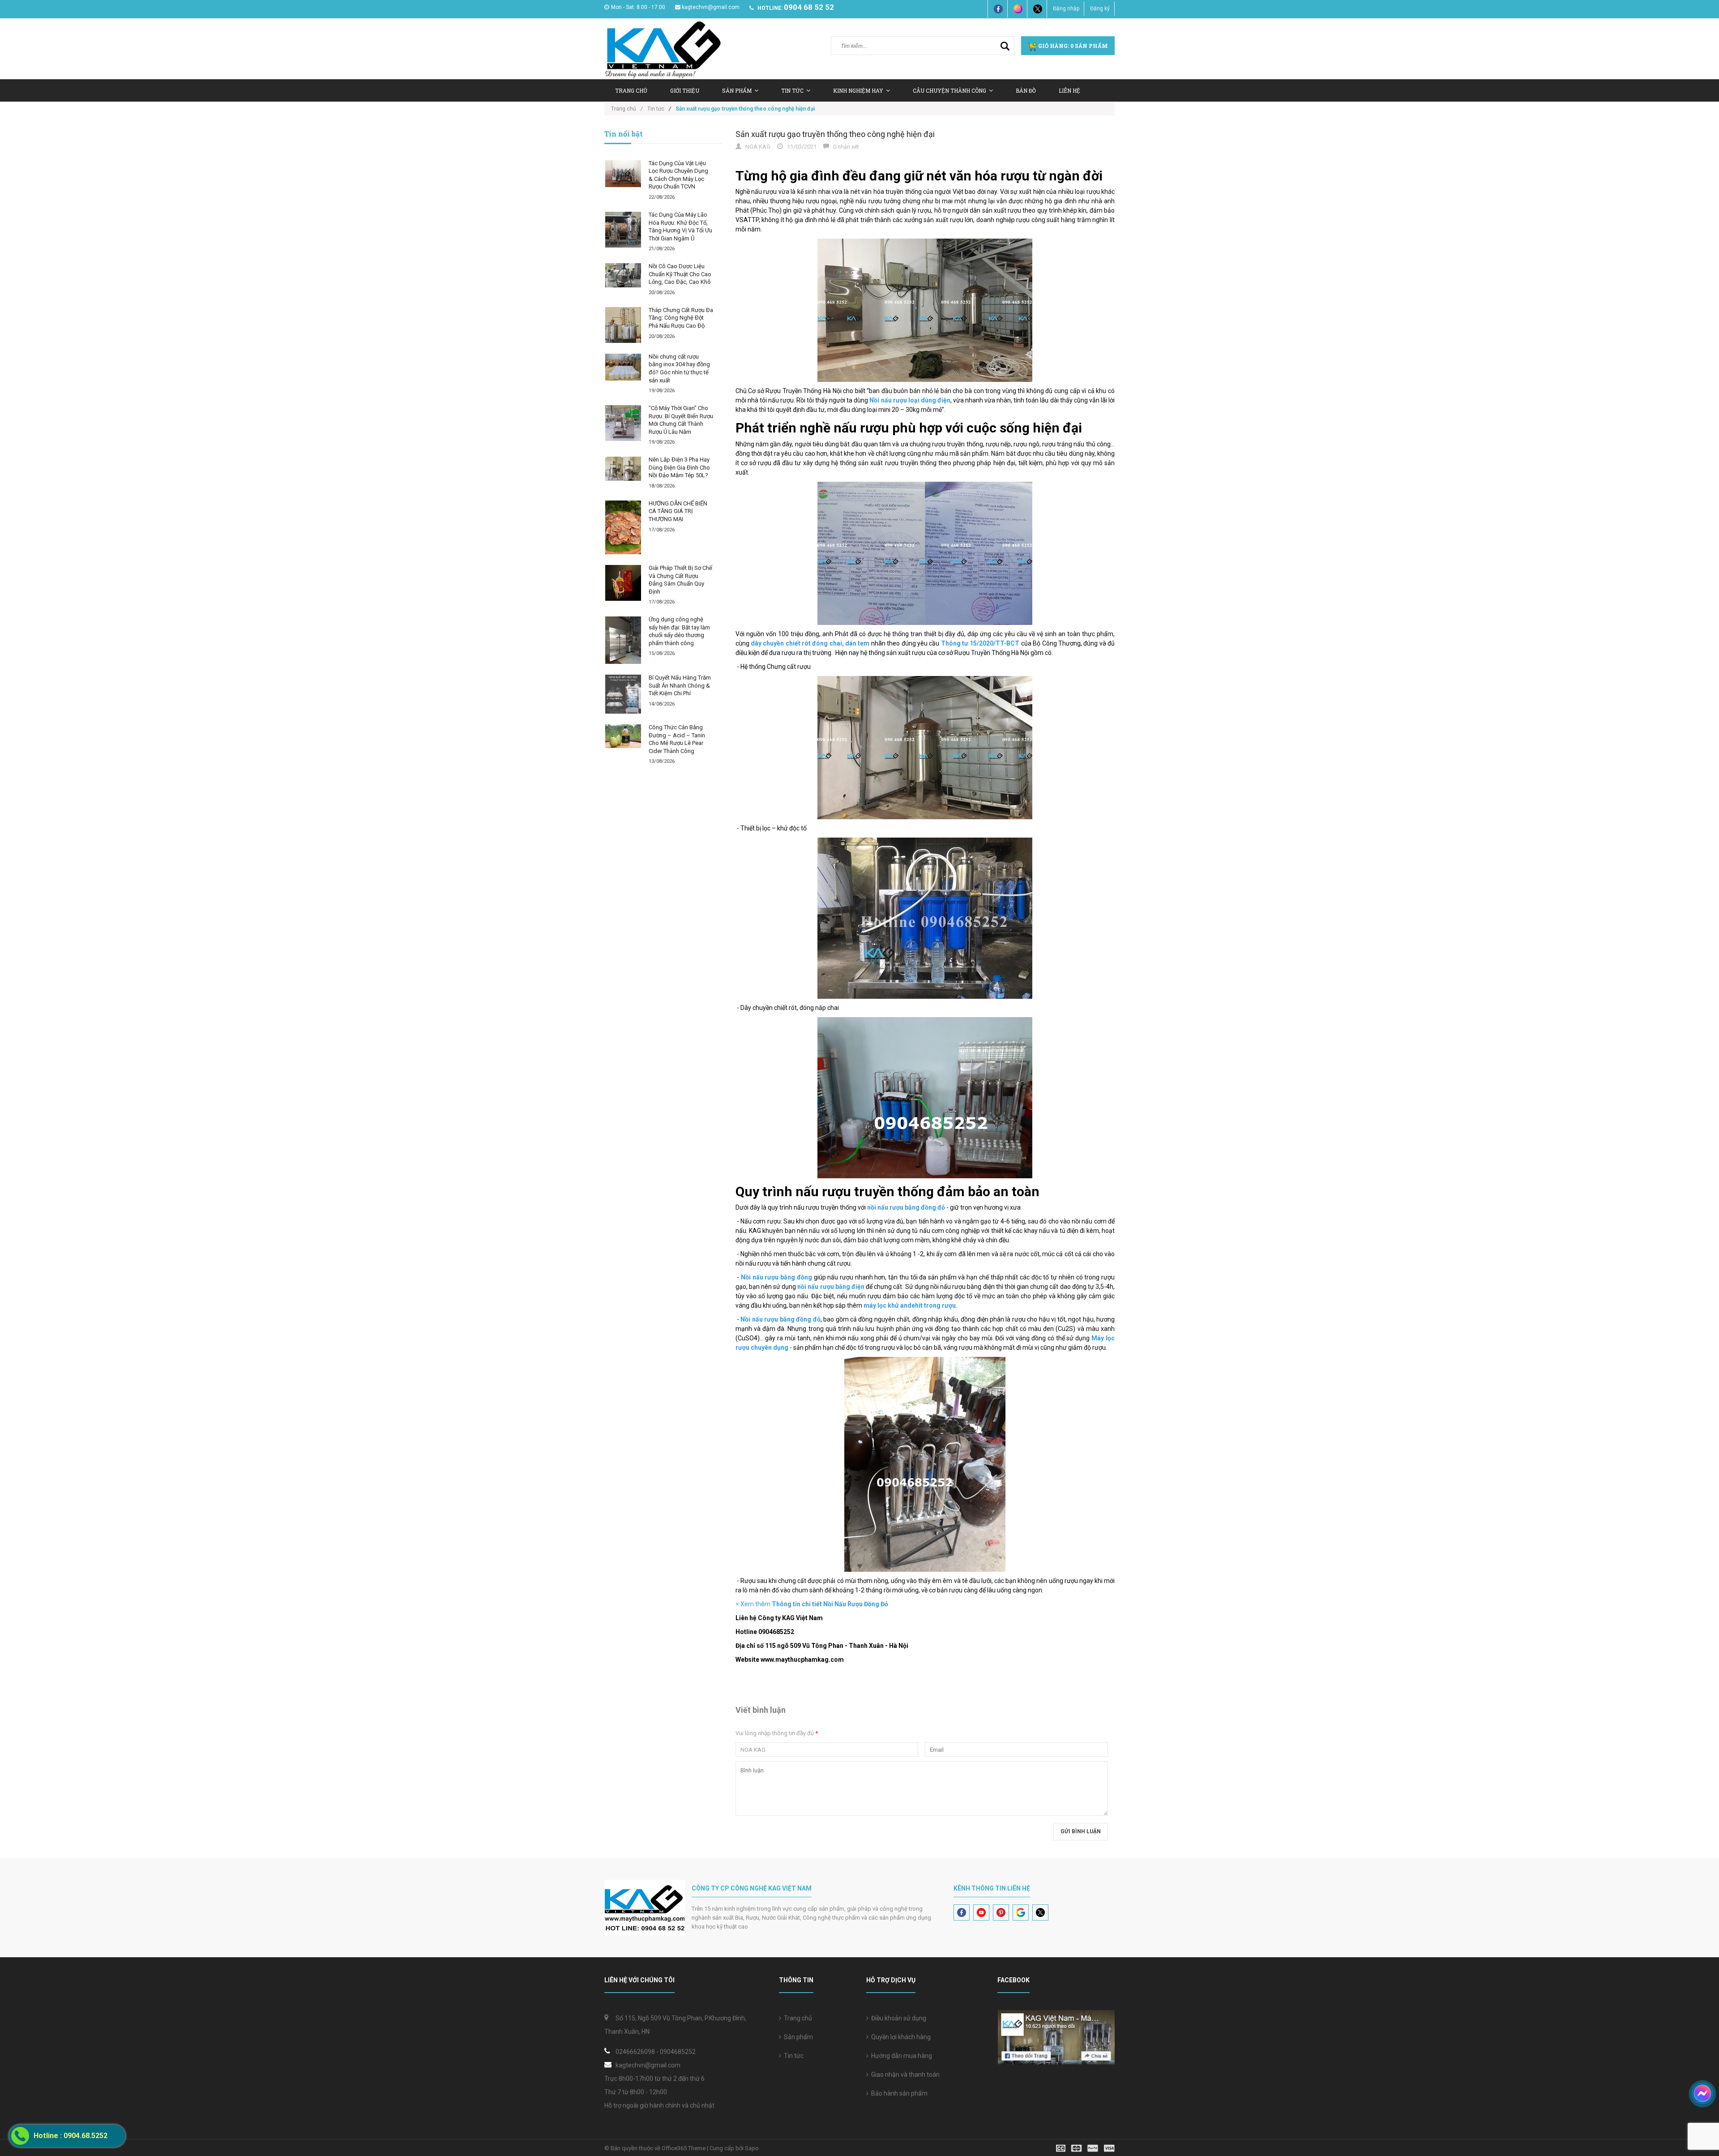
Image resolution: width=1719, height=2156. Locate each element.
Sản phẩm (797, 2037)
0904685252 (678, 2052)
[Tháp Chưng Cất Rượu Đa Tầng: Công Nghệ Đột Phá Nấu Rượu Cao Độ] (623, 325)
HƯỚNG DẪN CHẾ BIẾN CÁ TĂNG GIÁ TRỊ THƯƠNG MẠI (678, 511)
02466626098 (635, 2052)
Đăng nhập (1066, 9)
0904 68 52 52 (809, 7)
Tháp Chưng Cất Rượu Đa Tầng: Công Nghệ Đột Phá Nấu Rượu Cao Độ (681, 318)
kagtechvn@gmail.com (711, 7)
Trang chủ (631, 90)
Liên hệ (1069, 90)
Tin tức (792, 90)
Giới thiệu (685, 90)
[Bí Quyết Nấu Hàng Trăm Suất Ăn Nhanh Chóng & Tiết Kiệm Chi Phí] (623, 694)
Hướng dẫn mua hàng (900, 2056)
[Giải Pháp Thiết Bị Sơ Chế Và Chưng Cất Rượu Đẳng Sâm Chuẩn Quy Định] (623, 583)
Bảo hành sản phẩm (898, 2093)
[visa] (1085, 2148)
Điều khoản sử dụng (897, 2018)
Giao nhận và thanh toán (904, 2075)
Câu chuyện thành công (949, 90)
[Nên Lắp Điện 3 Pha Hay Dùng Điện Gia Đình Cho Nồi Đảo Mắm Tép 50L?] (623, 468)
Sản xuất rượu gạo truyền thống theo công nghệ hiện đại (835, 134)
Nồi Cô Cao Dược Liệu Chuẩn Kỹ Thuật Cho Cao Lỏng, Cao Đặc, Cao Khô (680, 274)
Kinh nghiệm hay (858, 90)
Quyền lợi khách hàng (900, 2037)
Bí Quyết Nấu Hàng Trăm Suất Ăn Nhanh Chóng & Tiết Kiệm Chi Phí (680, 685)
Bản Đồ (1026, 90)
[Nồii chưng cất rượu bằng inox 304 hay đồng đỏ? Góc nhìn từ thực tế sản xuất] (623, 367)
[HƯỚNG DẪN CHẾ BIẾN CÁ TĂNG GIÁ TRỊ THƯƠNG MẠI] (623, 527)
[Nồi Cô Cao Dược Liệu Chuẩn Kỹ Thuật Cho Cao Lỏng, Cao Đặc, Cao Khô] (623, 275)
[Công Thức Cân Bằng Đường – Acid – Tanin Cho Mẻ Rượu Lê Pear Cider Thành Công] (623, 736)
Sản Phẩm (737, 90)
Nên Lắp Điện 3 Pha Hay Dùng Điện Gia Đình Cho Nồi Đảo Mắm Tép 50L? (679, 467)
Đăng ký (1100, 9)
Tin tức (792, 2056)
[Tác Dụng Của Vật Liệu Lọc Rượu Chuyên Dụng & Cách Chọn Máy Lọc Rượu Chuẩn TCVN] (623, 174)
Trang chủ (797, 2018)
